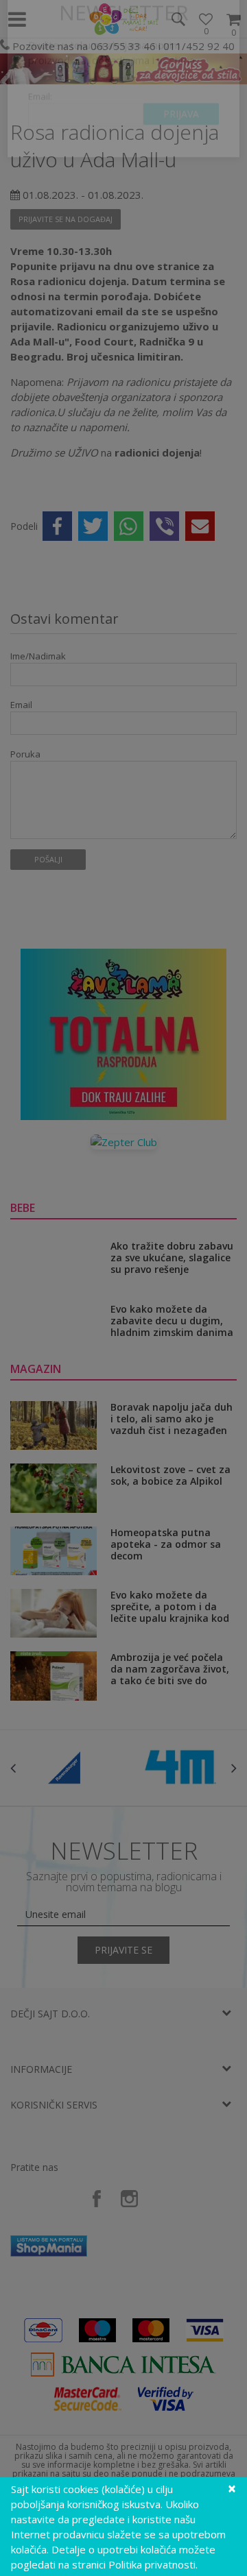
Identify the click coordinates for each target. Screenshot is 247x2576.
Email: (40, 141)
